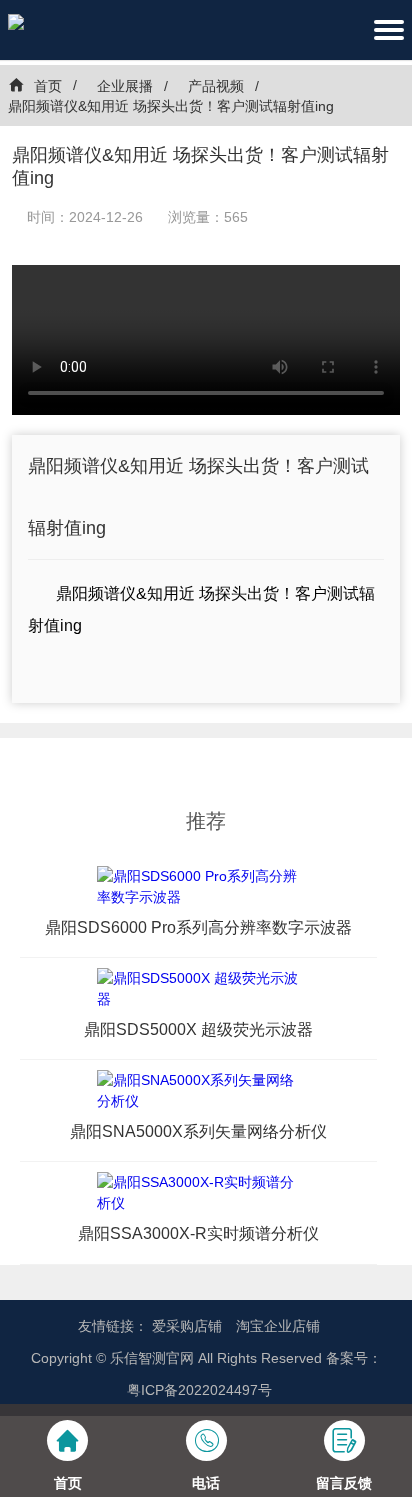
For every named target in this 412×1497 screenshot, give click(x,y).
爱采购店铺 (187, 1326)
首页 (48, 86)
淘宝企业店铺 (278, 1326)
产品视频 (216, 86)
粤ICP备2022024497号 (199, 1390)
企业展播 (125, 86)
